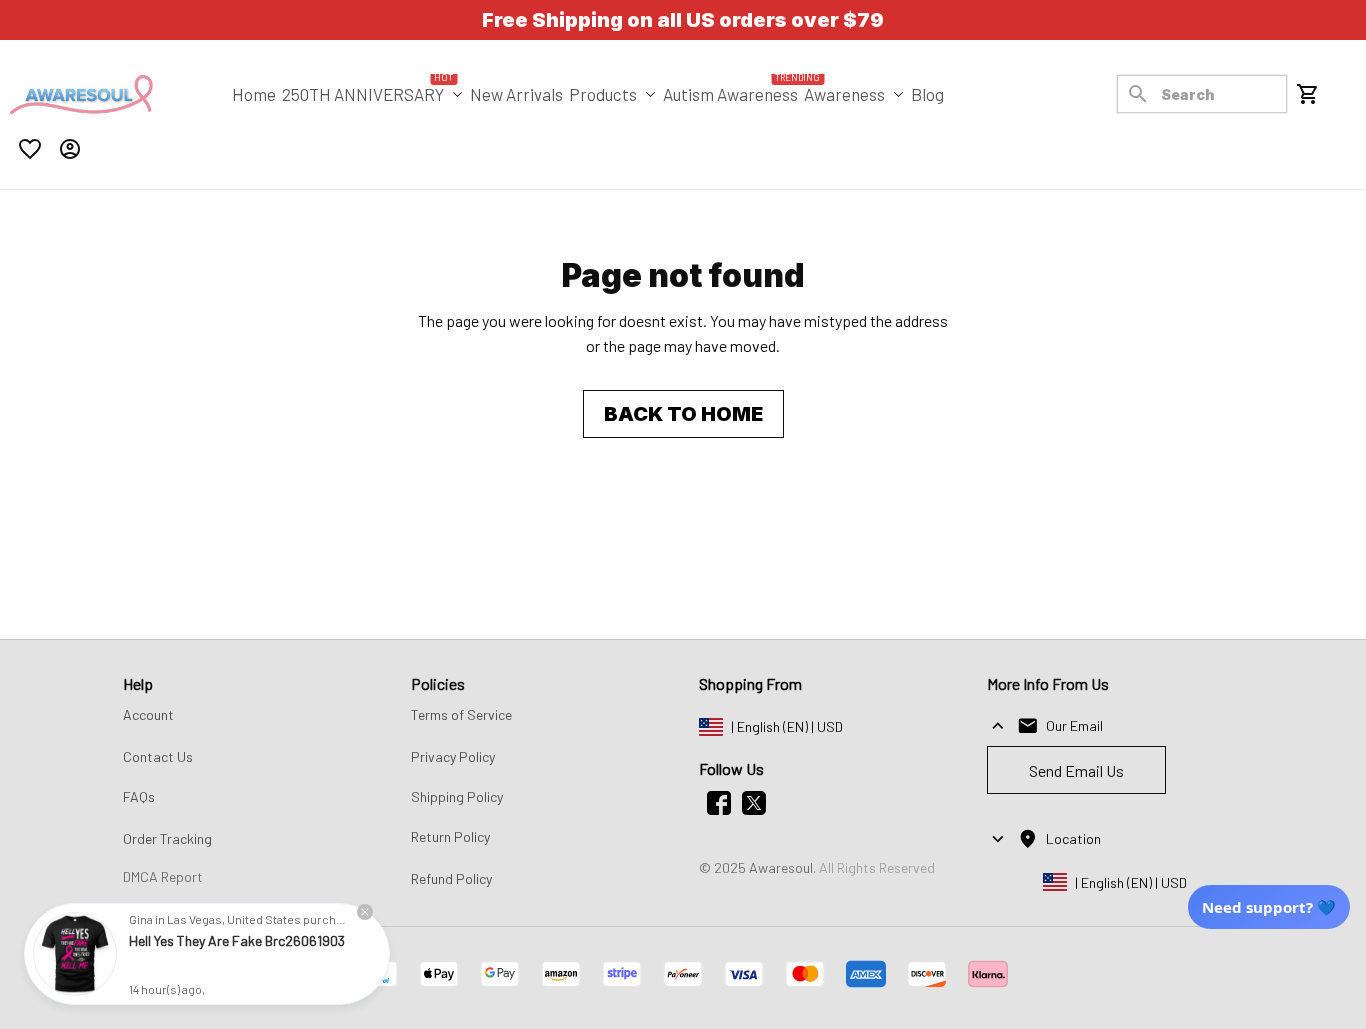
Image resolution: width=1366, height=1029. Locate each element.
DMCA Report (163, 876)
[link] (75, 954)
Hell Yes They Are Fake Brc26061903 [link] (237, 940)
